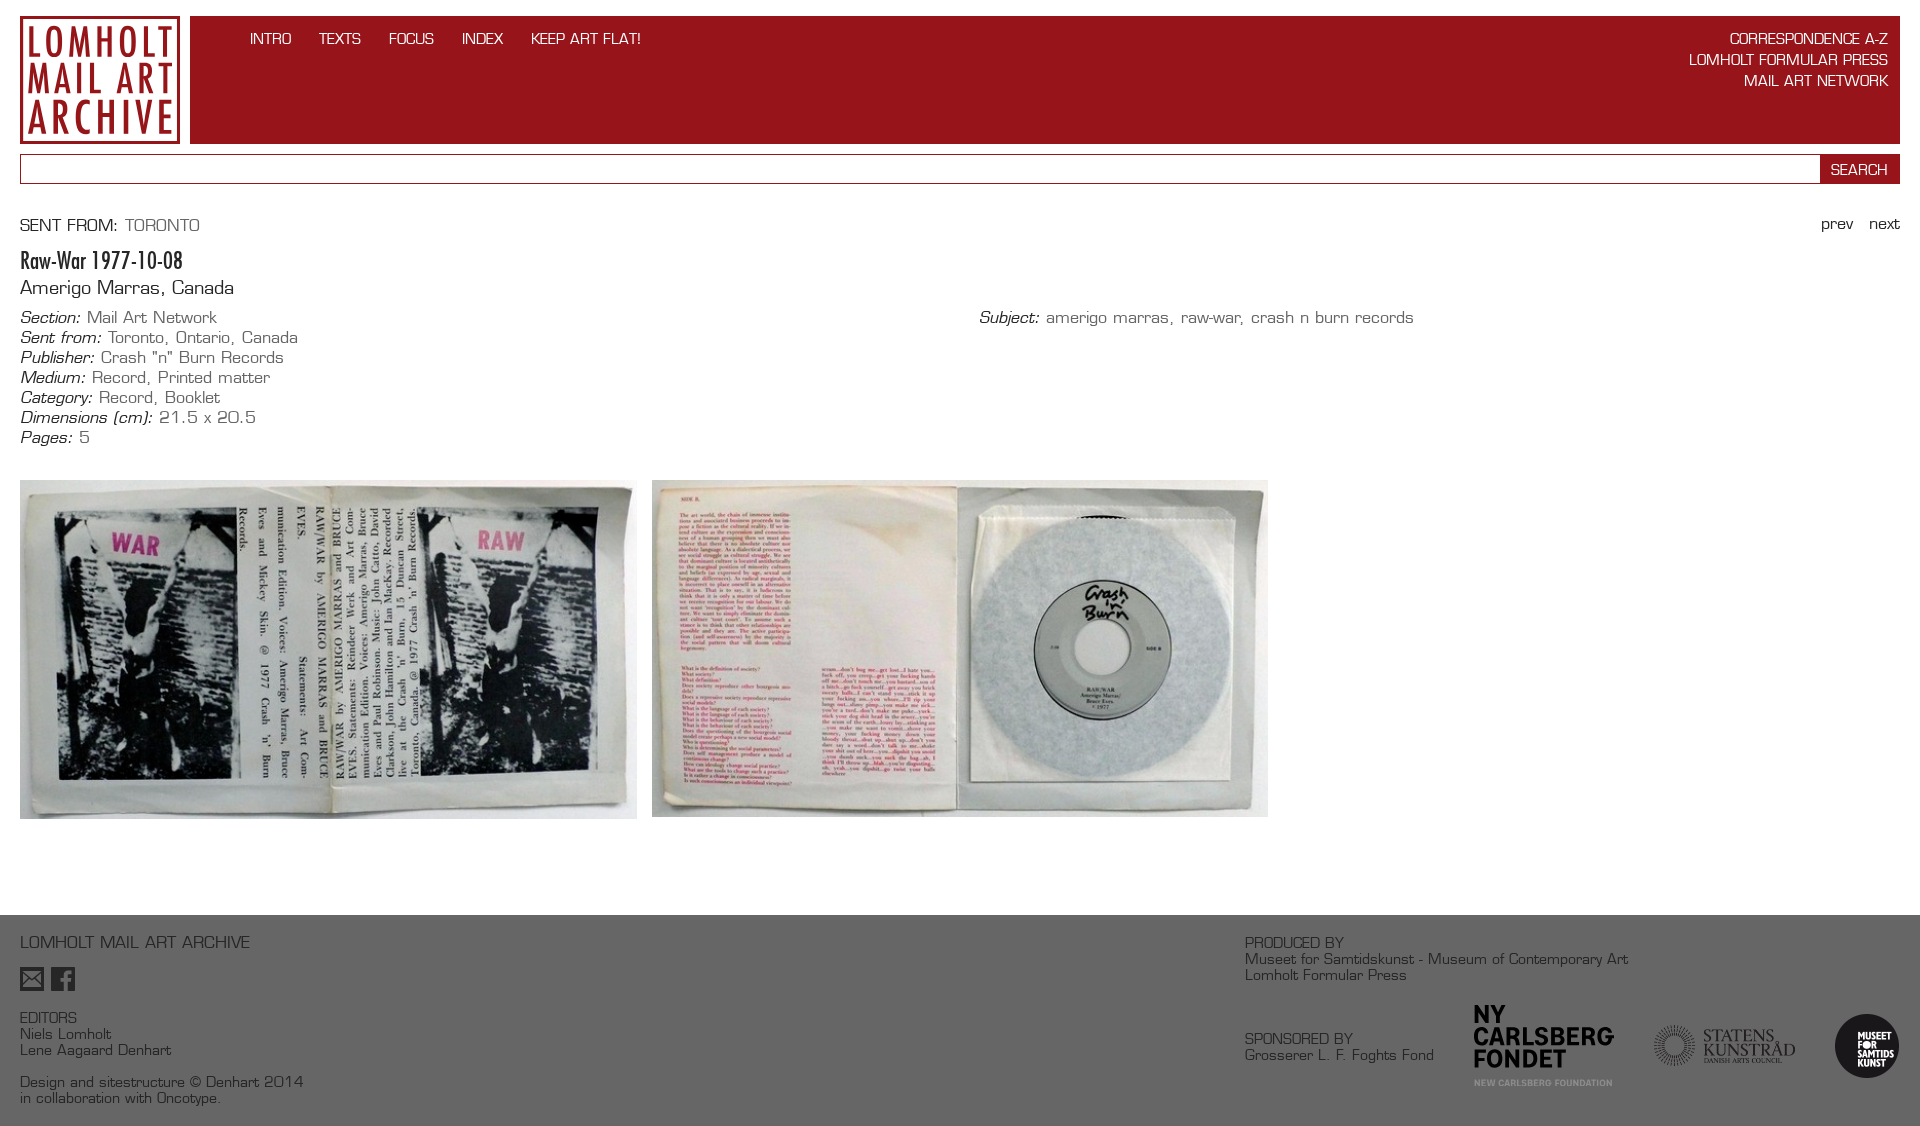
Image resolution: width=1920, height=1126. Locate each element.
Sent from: (61, 338)
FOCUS (411, 38)
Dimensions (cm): (86, 418)
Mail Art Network (1816, 80)
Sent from (66, 225)
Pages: (46, 438)
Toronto (162, 225)
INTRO (270, 38)
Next (1884, 223)
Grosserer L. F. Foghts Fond (1339, 1054)
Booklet (192, 397)
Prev (1837, 223)
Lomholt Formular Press (1788, 59)
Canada (270, 337)
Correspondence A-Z (1809, 38)
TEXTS (340, 38)
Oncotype (187, 1097)
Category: (56, 398)
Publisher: (57, 358)
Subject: (1009, 318)
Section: (50, 318)
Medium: (53, 378)
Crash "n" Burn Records (192, 357)
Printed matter (214, 377)
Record (119, 377)
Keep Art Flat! (586, 38)
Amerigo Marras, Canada (127, 287)
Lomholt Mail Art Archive (100, 80)
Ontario (203, 337)
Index (482, 38)
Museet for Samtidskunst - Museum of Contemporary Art (1436, 958)
